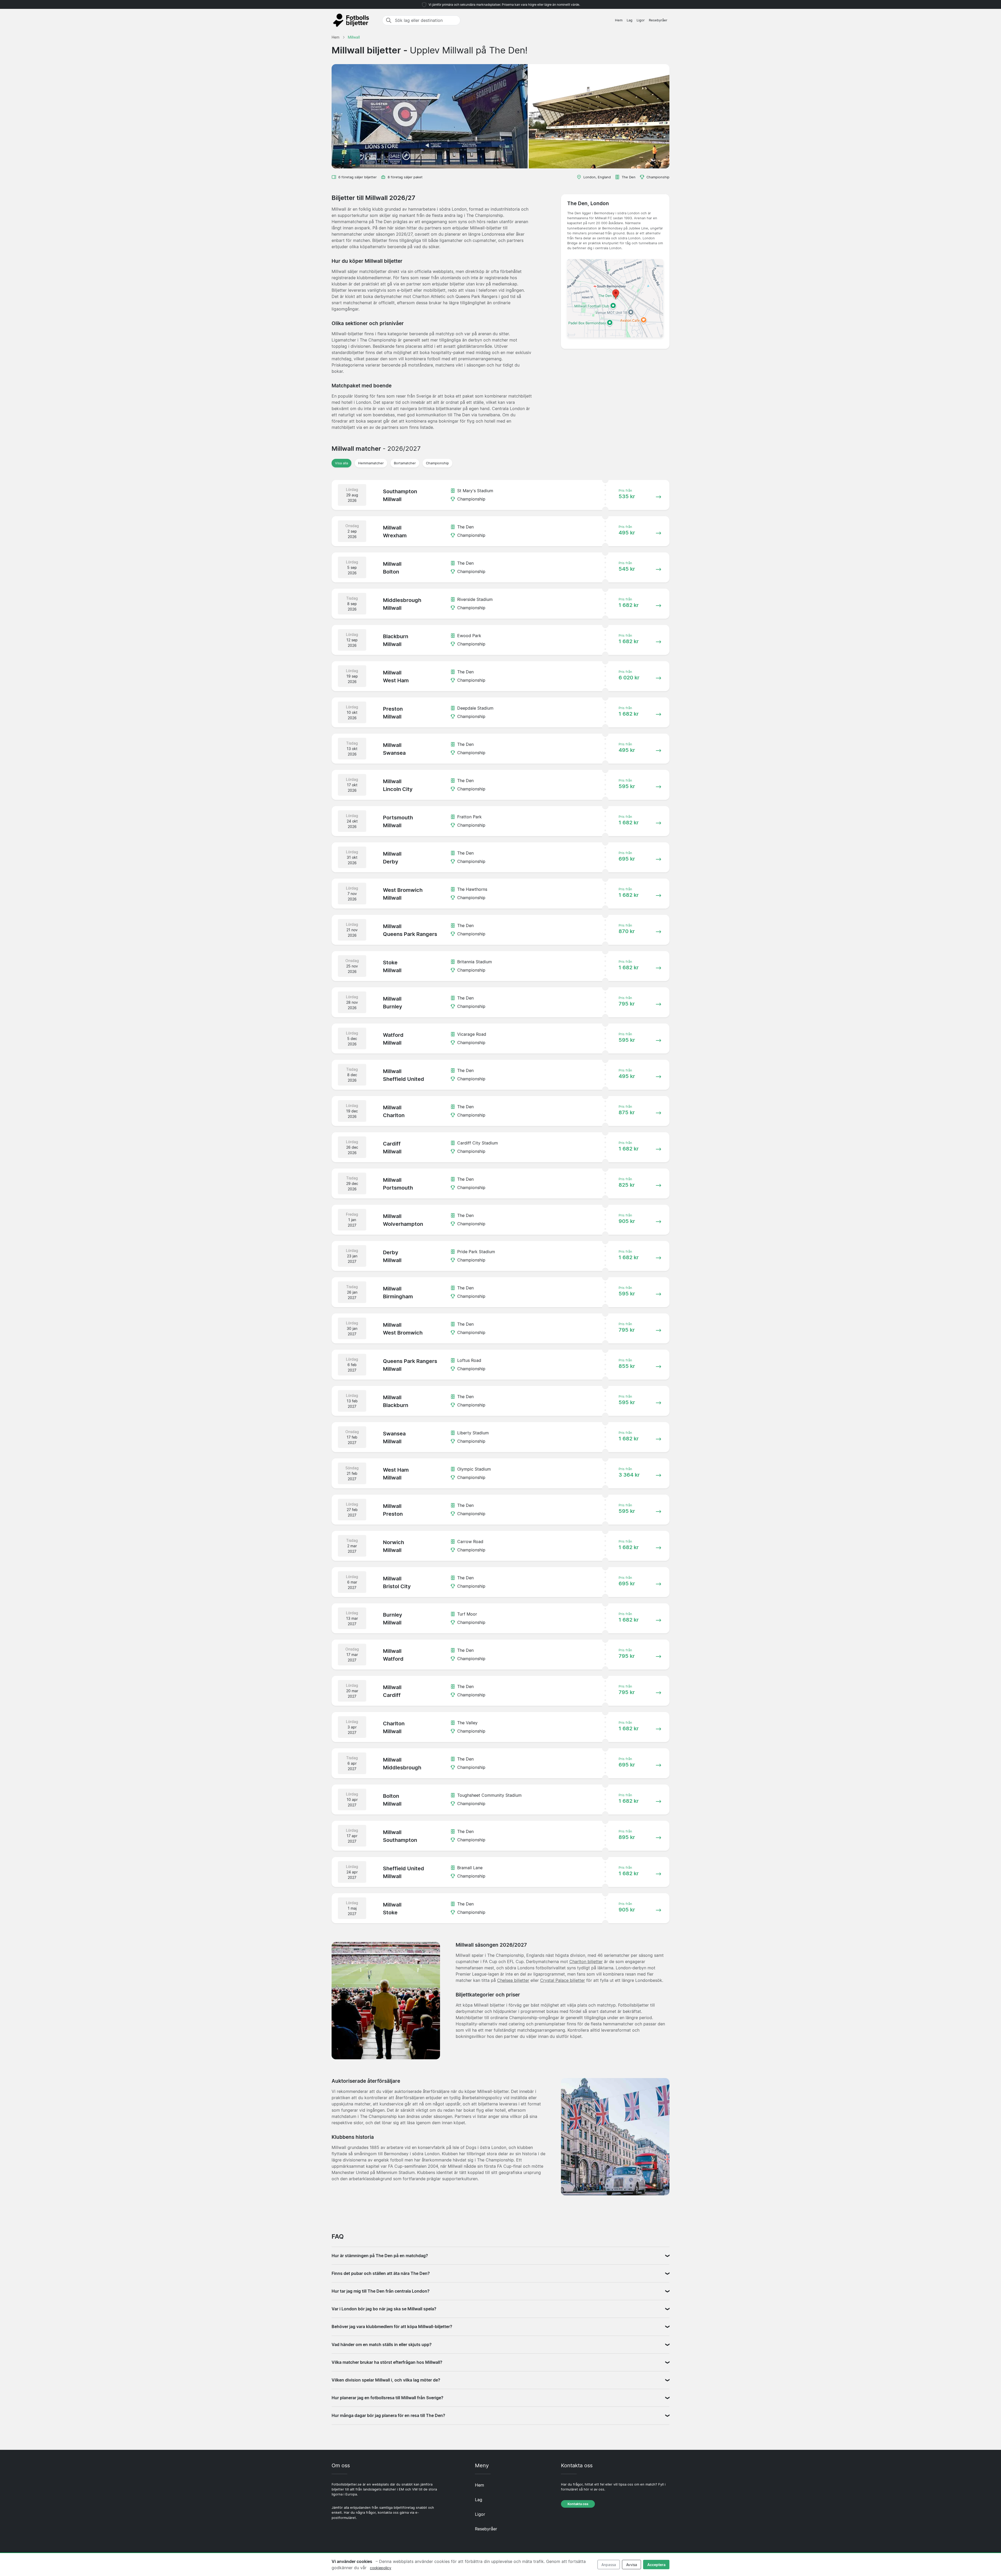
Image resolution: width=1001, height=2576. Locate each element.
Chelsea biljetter (513, 1980)
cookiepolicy (381, 2568)
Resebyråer (658, 20)
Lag (630, 20)
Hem (619, 20)
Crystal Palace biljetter (563, 1980)
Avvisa (632, 2565)
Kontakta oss (578, 2504)
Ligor (641, 20)
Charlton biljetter (586, 1962)
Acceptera (656, 2565)
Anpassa (609, 2565)
